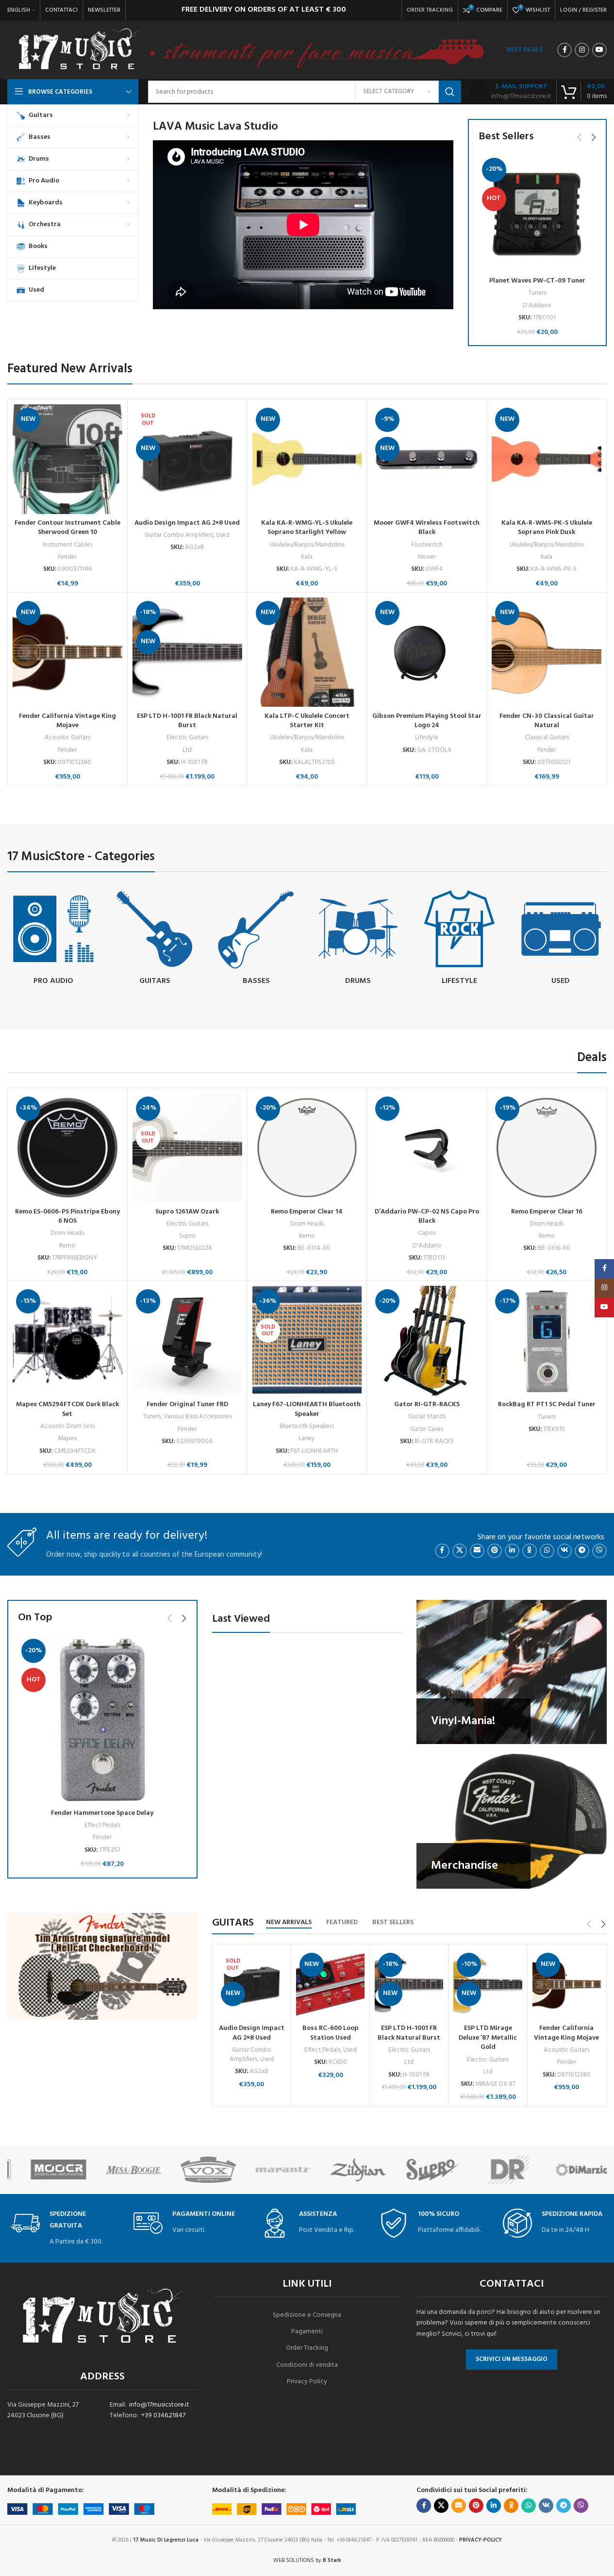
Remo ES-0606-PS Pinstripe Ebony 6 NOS (67, 1217)
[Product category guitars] (155, 939)
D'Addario (537, 306)
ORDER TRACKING (430, 10)
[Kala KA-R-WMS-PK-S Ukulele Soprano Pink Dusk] (547, 459)
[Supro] (345, 2170)
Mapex (67, 1438)
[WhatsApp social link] (547, 1551)
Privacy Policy (307, 2382)
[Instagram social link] (582, 50)
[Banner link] (512, 1672)
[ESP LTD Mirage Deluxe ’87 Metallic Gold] (488, 1985)
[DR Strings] (419, 2170)
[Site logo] (79, 50)
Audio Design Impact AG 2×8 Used (187, 523)
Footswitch (427, 545)
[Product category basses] (256, 939)
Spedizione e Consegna (307, 2315)
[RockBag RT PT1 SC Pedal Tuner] (547, 1341)
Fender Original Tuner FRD (187, 1404)
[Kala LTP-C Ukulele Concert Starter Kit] (307, 652)
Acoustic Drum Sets (67, 1426)
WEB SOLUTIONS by (307, 2560)
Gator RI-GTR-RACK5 (427, 1404)
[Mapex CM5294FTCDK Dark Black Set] (67, 1341)
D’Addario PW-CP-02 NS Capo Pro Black (427, 1217)
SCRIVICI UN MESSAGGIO (512, 2359)
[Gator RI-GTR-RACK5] (427, 1341)
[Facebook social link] (564, 50)
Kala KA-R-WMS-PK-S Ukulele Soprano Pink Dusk (547, 528)
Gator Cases (427, 1429)
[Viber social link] (599, 1551)
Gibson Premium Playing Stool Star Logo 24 (427, 721)
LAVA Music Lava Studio (216, 127)
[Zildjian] (269, 2170)
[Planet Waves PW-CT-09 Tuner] (537, 213)
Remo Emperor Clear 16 (547, 1212)
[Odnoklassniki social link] (530, 1551)
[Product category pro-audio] (53, 939)
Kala (307, 557)
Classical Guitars (547, 738)
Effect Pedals (102, 1825)
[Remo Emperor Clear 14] (307, 1148)
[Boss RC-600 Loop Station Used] (330, 1985)
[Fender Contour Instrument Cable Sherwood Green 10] (67, 459)
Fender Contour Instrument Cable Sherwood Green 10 (67, 528)
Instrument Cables (67, 545)
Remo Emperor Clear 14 (307, 1212)
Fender (67, 557)
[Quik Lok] (569, 2170)
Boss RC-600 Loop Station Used (331, 2033)
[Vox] (119, 2170)
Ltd (187, 750)
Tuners (537, 293)
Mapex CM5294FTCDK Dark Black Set (67, 1409)
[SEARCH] (450, 92)
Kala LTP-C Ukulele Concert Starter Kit (307, 721)
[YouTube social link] (599, 50)
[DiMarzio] (494, 2170)
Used (223, 535)
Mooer (427, 557)
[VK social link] (564, 1551)
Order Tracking (307, 2348)
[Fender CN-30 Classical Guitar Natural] (547, 652)
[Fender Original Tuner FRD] (187, 1341)
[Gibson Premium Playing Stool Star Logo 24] (427, 652)
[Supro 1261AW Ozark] (187, 1148)
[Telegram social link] (582, 1551)
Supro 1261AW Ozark (187, 1212)
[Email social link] (477, 1551)
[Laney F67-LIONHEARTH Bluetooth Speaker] (307, 1341)
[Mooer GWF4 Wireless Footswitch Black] (427, 459)
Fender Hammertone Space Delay (102, 1813)
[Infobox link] (511, 92)
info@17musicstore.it (159, 2405)
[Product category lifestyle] (459, 939)
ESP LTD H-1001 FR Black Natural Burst (187, 721)
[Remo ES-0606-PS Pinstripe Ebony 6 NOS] (67, 1148)
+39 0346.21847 (163, 2416)
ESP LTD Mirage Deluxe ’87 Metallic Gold (488, 2038)
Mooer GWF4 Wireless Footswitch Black (427, 528)
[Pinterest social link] (495, 1551)
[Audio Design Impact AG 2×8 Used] (187, 459)
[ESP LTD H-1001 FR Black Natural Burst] (187, 652)
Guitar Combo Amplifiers (179, 535)
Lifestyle (427, 738)
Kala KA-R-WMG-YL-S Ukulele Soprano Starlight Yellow (307, 528)
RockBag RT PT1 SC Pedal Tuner (547, 1404)
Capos (427, 1233)
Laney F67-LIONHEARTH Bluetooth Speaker (307, 1409)
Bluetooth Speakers (307, 1426)
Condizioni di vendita (307, 2365)
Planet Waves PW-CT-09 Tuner (537, 281)
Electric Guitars (187, 738)
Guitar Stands (427, 1417)
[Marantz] (195, 2170)
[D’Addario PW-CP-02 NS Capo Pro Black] (427, 1148)
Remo (67, 1246)
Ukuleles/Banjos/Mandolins (307, 545)
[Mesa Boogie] (45, 2170)
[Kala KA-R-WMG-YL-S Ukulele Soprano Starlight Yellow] (307, 459)
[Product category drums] (357, 939)
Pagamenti (307, 2332)
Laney (307, 1438)
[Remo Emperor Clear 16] (547, 1148)
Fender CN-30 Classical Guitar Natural (547, 721)
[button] (579, 137)
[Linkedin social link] (512, 1551)
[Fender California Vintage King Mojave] (67, 652)
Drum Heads (67, 1233)
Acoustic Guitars (67, 738)
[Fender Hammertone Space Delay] (102, 1720)
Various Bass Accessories (198, 1417)
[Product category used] (561, 939)
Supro (187, 1236)
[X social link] (460, 1551)
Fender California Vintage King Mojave (67, 721)
